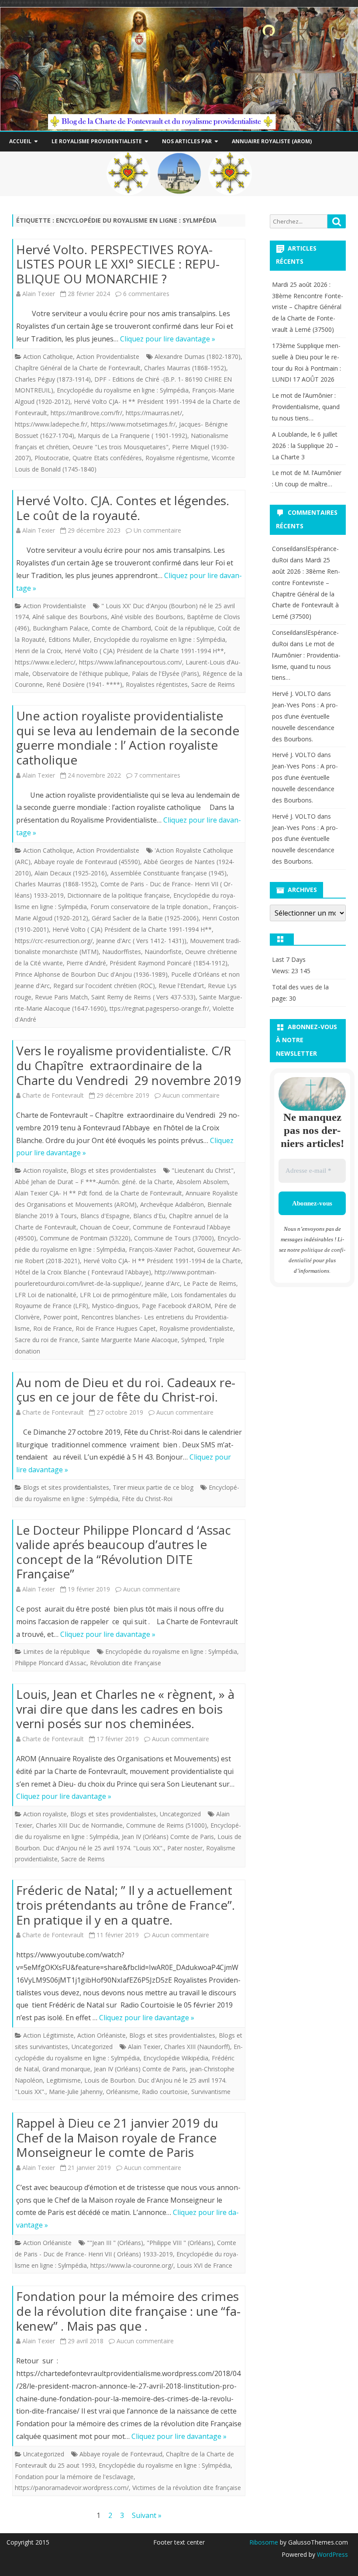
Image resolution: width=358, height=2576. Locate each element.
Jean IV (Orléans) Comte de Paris (168, 1837)
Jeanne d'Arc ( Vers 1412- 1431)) (141, 941)
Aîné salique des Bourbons (70, 617)
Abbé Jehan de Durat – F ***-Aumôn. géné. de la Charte (94, 1182)
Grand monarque (66, 2069)
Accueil (20, 141)
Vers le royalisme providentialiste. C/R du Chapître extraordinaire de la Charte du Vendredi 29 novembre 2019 (129, 1065)
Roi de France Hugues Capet (116, 1328)
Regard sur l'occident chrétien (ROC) (104, 986)
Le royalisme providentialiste (97, 141)
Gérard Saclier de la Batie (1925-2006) (145, 918)
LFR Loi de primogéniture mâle (124, 1295)
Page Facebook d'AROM (176, 1306)
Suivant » (147, 2515)
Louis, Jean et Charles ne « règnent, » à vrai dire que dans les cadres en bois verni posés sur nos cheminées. (125, 1709)
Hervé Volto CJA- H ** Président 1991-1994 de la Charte (162, 1261)
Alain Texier (39, 294)
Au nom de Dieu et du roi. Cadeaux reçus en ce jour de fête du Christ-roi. (126, 1390)
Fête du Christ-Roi (147, 1499)
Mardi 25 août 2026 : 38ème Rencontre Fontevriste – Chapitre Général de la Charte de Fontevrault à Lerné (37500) (308, 307)
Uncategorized (180, 1814)
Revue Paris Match (61, 997)
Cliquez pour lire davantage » (168, 339)
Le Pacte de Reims (210, 1283)
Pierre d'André (86, 963)
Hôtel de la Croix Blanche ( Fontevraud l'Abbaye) (83, 1272)
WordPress (332, 2554)
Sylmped (193, 1340)
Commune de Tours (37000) (174, 1238)
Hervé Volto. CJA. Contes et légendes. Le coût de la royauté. (123, 508)
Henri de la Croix (38, 651)
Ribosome (264, 2542)
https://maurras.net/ (154, 413)
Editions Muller (69, 639)
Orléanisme (122, 2092)
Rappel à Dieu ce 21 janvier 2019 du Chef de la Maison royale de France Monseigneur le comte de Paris (117, 2137)
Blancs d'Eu (149, 1216)
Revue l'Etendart (181, 986)
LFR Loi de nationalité (46, 1295)
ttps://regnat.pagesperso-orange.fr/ (159, 1008)
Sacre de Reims (213, 684)
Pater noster (185, 1848)
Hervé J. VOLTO (294, 694)
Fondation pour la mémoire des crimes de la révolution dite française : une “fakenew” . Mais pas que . (128, 2311)
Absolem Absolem (202, 1182)
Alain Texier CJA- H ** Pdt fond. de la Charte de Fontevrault (98, 1193)
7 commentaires (157, 775)
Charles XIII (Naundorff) (197, 2047)
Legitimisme (64, 2080)
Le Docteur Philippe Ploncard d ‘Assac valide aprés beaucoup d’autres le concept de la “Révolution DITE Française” (124, 1552)
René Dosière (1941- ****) (84, 684)
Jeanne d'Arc (162, 1283)
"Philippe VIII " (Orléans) (180, 2243)
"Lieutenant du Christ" (203, 1170)
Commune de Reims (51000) (167, 1825)
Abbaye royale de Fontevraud (121, 2454)
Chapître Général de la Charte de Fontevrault (78, 368)
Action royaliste (45, 1170)
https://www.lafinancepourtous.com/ (131, 662)
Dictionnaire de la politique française (119, 895)
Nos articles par (187, 141)
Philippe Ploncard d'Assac (51, 1663)
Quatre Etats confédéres (107, 458)
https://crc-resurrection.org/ (54, 941)
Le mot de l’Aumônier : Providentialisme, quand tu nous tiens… (306, 407)
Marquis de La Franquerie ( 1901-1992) (133, 436)
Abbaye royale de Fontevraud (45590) (87, 862)
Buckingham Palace (60, 628)
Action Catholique (48, 356)
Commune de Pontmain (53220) (85, 1238)
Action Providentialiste (108, 356)
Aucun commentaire (191, 1095)
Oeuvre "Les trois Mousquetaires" (120, 447)
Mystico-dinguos (115, 1306)
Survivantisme (211, 2092)
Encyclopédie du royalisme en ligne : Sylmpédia (123, 390)
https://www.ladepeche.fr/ (51, 424)
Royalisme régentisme (177, 458)
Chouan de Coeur (105, 1227)
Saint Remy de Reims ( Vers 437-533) (143, 997)
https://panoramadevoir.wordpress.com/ (72, 2488)
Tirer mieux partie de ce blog (153, 1487)
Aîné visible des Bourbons (147, 617)
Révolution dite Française (126, 1663)
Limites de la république (57, 1651)
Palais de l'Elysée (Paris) (165, 673)
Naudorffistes (122, 952)
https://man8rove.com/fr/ (86, 413)
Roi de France (53, 1328)
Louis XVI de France (205, 2265)
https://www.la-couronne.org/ (132, 2265)
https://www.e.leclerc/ (45, 662)
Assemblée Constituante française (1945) (169, 873)
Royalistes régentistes (157, 684)
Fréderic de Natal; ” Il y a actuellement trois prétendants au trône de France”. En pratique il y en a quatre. (126, 1905)
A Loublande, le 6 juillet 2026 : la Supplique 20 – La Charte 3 (305, 446)
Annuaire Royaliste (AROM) (272, 141)
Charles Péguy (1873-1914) (53, 379)
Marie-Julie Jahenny (76, 2092)
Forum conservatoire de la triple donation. (150, 907)
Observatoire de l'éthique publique (80, 673)
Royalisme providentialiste (196, 1328)
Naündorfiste (163, 952)
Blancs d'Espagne (105, 1216)
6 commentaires (146, 294)
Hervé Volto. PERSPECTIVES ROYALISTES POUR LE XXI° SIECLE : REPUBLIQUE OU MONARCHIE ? (118, 264)
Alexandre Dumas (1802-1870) (198, 356)
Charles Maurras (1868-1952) (185, 368)
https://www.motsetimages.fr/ (133, 424)
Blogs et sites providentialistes (113, 1170)
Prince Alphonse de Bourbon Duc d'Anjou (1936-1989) (91, 974)
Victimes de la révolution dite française (187, 2488)
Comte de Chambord (121, 628)
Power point (60, 1317)
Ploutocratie (52, 458)
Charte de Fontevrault (53, 1095)
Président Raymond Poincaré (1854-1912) (169, 963)
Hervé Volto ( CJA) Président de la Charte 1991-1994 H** (144, 651)
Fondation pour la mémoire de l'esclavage (74, 2477)
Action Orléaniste (102, 2035)
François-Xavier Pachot (161, 1249)
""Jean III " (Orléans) (115, 2243)
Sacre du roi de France (46, 1340)
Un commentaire (157, 530)
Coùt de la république (184, 628)
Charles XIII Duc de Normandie (79, 1825)
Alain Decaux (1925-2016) (71, 873)
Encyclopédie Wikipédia (176, 2058)
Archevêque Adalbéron (172, 1204)
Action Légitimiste (48, 2035)
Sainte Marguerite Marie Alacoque (130, 1340)
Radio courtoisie (165, 2092)
